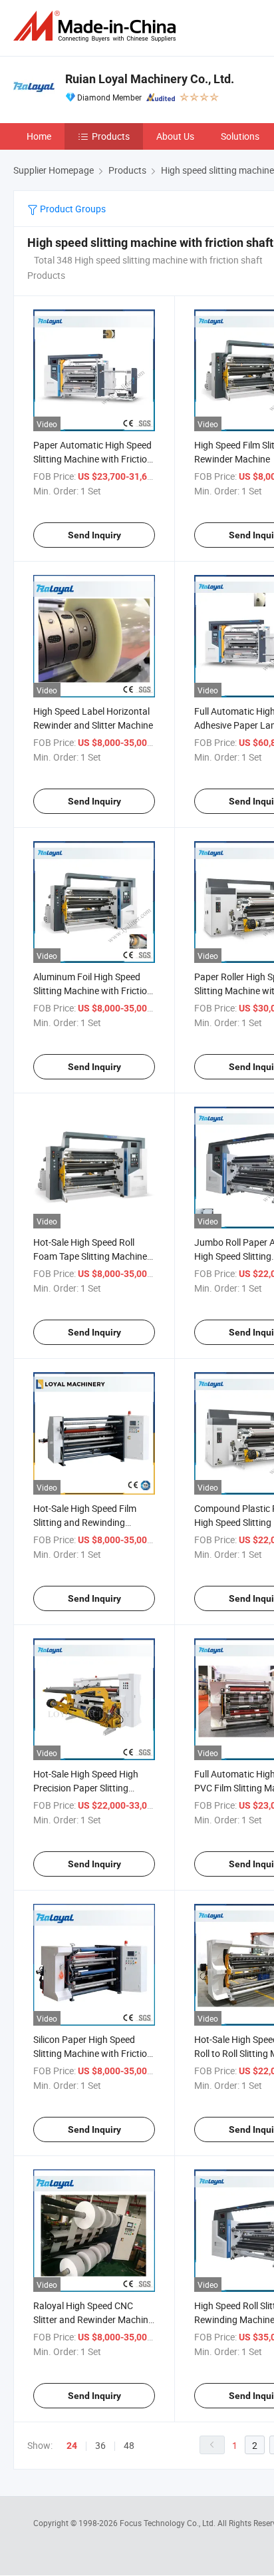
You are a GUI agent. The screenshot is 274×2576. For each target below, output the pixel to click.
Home (39, 136)
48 (129, 2445)
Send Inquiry (94, 535)
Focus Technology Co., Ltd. (169, 2523)
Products (111, 136)
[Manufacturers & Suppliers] (97, 26)
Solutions (240, 136)
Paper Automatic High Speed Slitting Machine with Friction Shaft (93, 459)
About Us (175, 136)
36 (100, 2445)
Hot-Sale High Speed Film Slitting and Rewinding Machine (85, 1522)
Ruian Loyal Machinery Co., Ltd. (150, 79)
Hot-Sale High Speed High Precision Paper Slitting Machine (86, 1788)
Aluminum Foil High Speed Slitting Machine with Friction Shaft (93, 991)
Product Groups (72, 209)
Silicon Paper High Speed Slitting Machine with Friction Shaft (93, 2053)
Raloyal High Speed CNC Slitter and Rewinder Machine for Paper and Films (93, 2319)
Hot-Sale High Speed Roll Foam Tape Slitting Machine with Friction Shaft (90, 1256)
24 (72, 2446)
